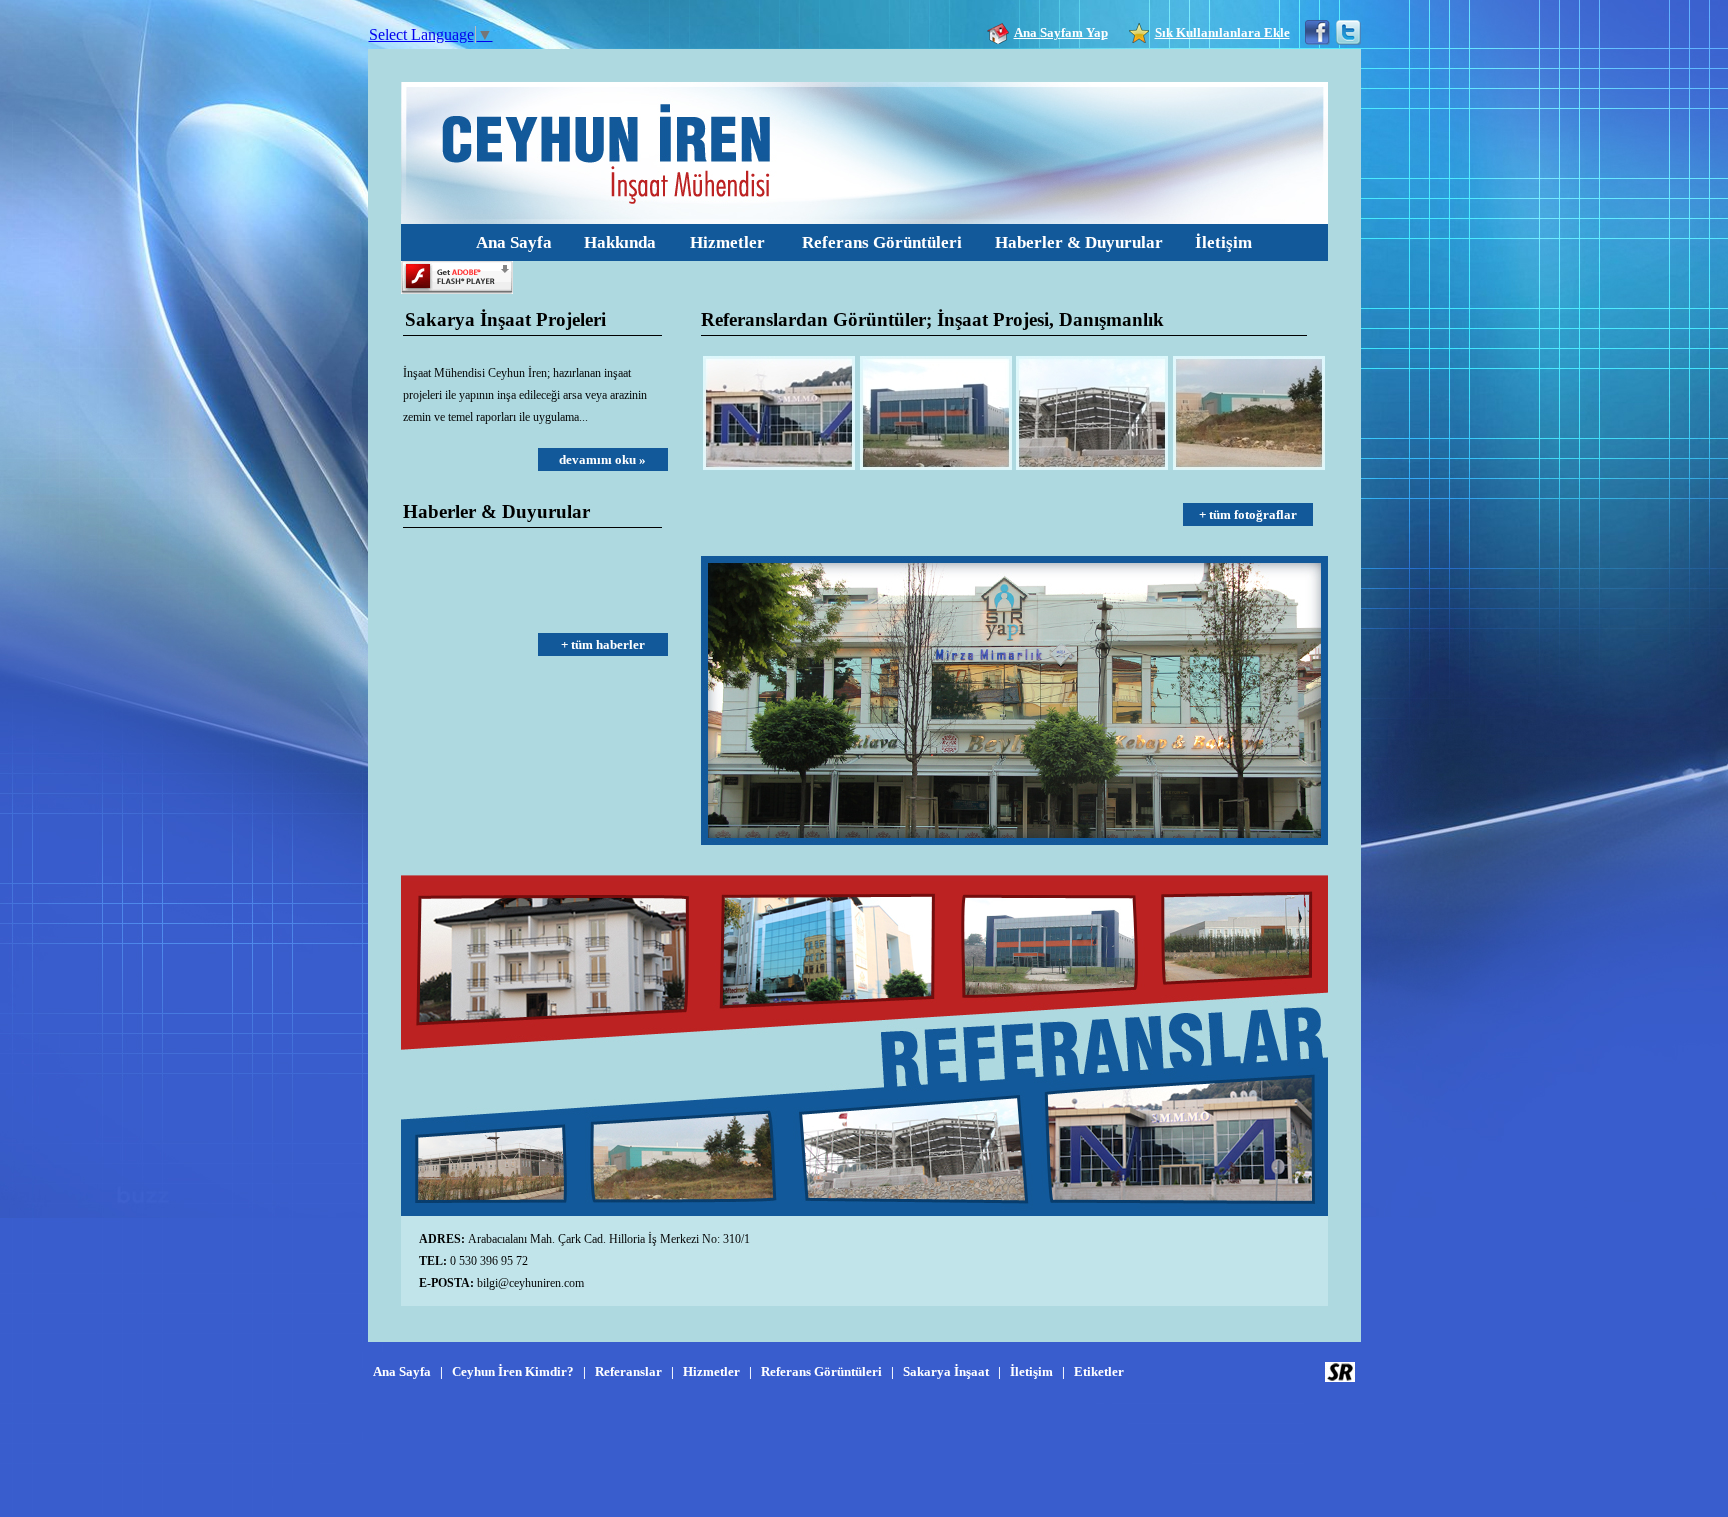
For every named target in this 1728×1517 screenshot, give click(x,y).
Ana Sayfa (514, 242)
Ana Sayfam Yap (1061, 32)
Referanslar (628, 1371)
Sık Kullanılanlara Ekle (1222, 32)
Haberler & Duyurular (1079, 242)
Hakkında (620, 242)
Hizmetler (727, 242)
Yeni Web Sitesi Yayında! (463, 608)
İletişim (1223, 242)
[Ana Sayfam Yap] (1000, 33)
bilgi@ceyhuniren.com (530, 1283)
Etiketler (1099, 1371)
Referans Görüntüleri (882, 242)
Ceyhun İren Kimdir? (513, 1371)
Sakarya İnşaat (946, 1371)
